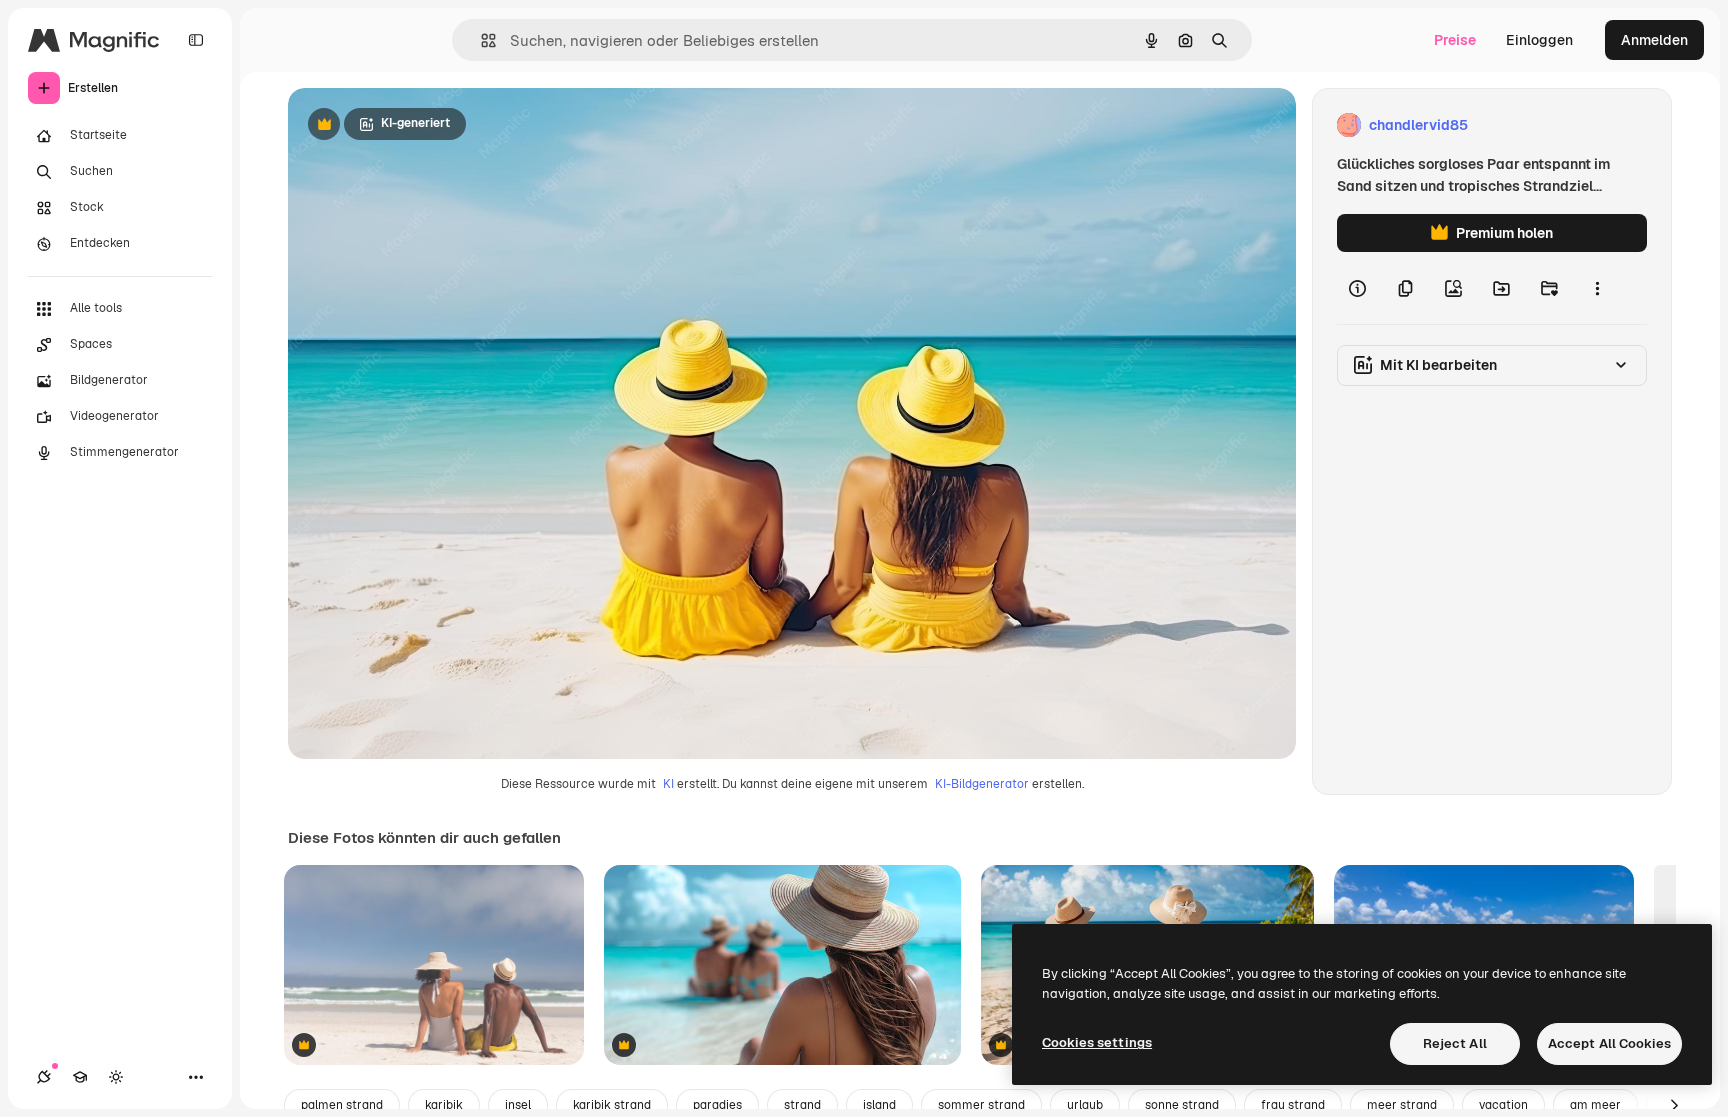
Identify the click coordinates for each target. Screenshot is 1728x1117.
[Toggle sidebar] (196, 40)
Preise (1455, 40)
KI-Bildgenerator (982, 784)
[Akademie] (80, 1077)
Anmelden (1654, 40)
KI (668, 784)
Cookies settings (1097, 1042)
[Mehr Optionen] (1597, 288)
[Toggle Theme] (116, 1077)
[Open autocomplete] (480, 40)
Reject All (1455, 1043)
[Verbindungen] (44, 1077)
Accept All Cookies (1609, 1043)
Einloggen (1539, 40)
